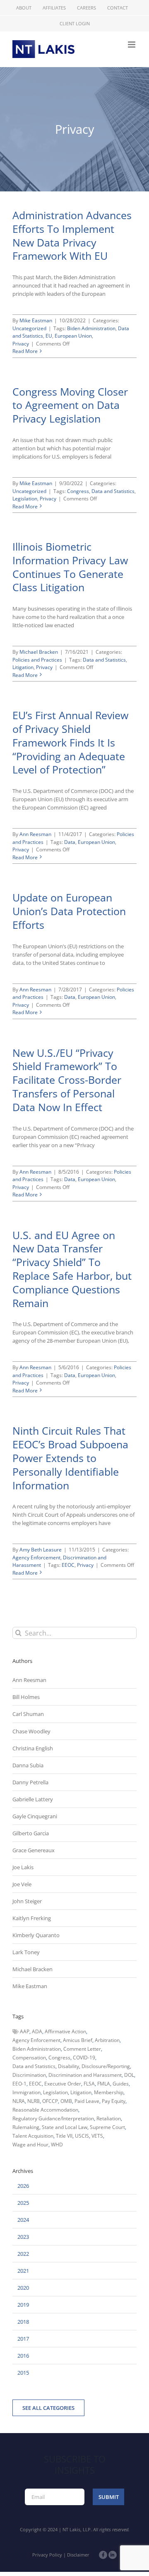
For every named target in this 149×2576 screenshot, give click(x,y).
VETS (97, 2136)
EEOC (68, 1565)
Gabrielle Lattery (33, 1799)
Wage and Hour (30, 2145)
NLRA (19, 2101)
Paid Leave (87, 2101)
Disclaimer (78, 2555)
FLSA (89, 2084)
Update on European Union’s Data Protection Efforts (69, 911)
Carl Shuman (28, 1714)
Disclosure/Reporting (106, 2066)
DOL (129, 2075)
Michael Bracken (39, 652)
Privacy (21, 344)
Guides (121, 2084)
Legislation (25, 499)
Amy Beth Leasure (41, 1550)
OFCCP (50, 2101)
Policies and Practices (37, 660)
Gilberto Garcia (31, 1833)
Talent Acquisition (33, 2136)
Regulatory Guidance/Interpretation (53, 2118)
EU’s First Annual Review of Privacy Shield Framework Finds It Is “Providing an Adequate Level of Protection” (70, 742)
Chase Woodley (31, 1731)
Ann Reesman (35, 834)
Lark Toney (26, 1952)
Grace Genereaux (34, 1850)
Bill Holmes (26, 1697)
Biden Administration (91, 328)
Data (70, 842)
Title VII (64, 2136)
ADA (37, 2031)
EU (49, 336)
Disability (68, 2066)
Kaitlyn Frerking (32, 1918)
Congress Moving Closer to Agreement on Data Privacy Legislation (70, 405)
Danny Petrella (30, 1782)
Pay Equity (114, 2101)
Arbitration (107, 2040)
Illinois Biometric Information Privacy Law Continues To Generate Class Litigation (70, 567)
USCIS (82, 2136)
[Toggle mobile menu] (132, 45)
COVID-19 (84, 2058)
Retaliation (109, 2118)
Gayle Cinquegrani (35, 1816)
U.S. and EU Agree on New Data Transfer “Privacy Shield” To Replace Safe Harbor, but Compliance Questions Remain (72, 1269)
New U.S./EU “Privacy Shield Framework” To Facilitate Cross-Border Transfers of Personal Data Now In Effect (67, 1080)
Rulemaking (26, 2127)
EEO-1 (19, 2084)
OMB (66, 2101)
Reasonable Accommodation (45, 2110)
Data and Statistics (113, 491)
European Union (73, 336)
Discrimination (29, 2075)
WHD (57, 2145)
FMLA (104, 2084)
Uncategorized (29, 328)
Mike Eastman (36, 320)
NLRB (34, 2101)
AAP (25, 2031)
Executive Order (63, 2084)
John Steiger (27, 1901)
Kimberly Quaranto (36, 1935)
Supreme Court (107, 2127)
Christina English (33, 1748)
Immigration (26, 2092)
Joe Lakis (23, 1867)
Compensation (29, 2058)
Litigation (23, 667)
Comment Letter (82, 2049)
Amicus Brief (78, 2040)
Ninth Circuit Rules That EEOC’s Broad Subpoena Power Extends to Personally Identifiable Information (70, 1458)
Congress (78, 491)
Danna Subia (28, 1765)
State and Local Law (65, 2127)
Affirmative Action (65, 2031)
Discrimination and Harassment (85, 2075)
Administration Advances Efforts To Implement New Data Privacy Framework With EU (72, 235)
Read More (25, 351)
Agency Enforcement (36, 1557)
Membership (109, 2092)
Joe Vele (22, 1884)
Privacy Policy (47, 2555)
